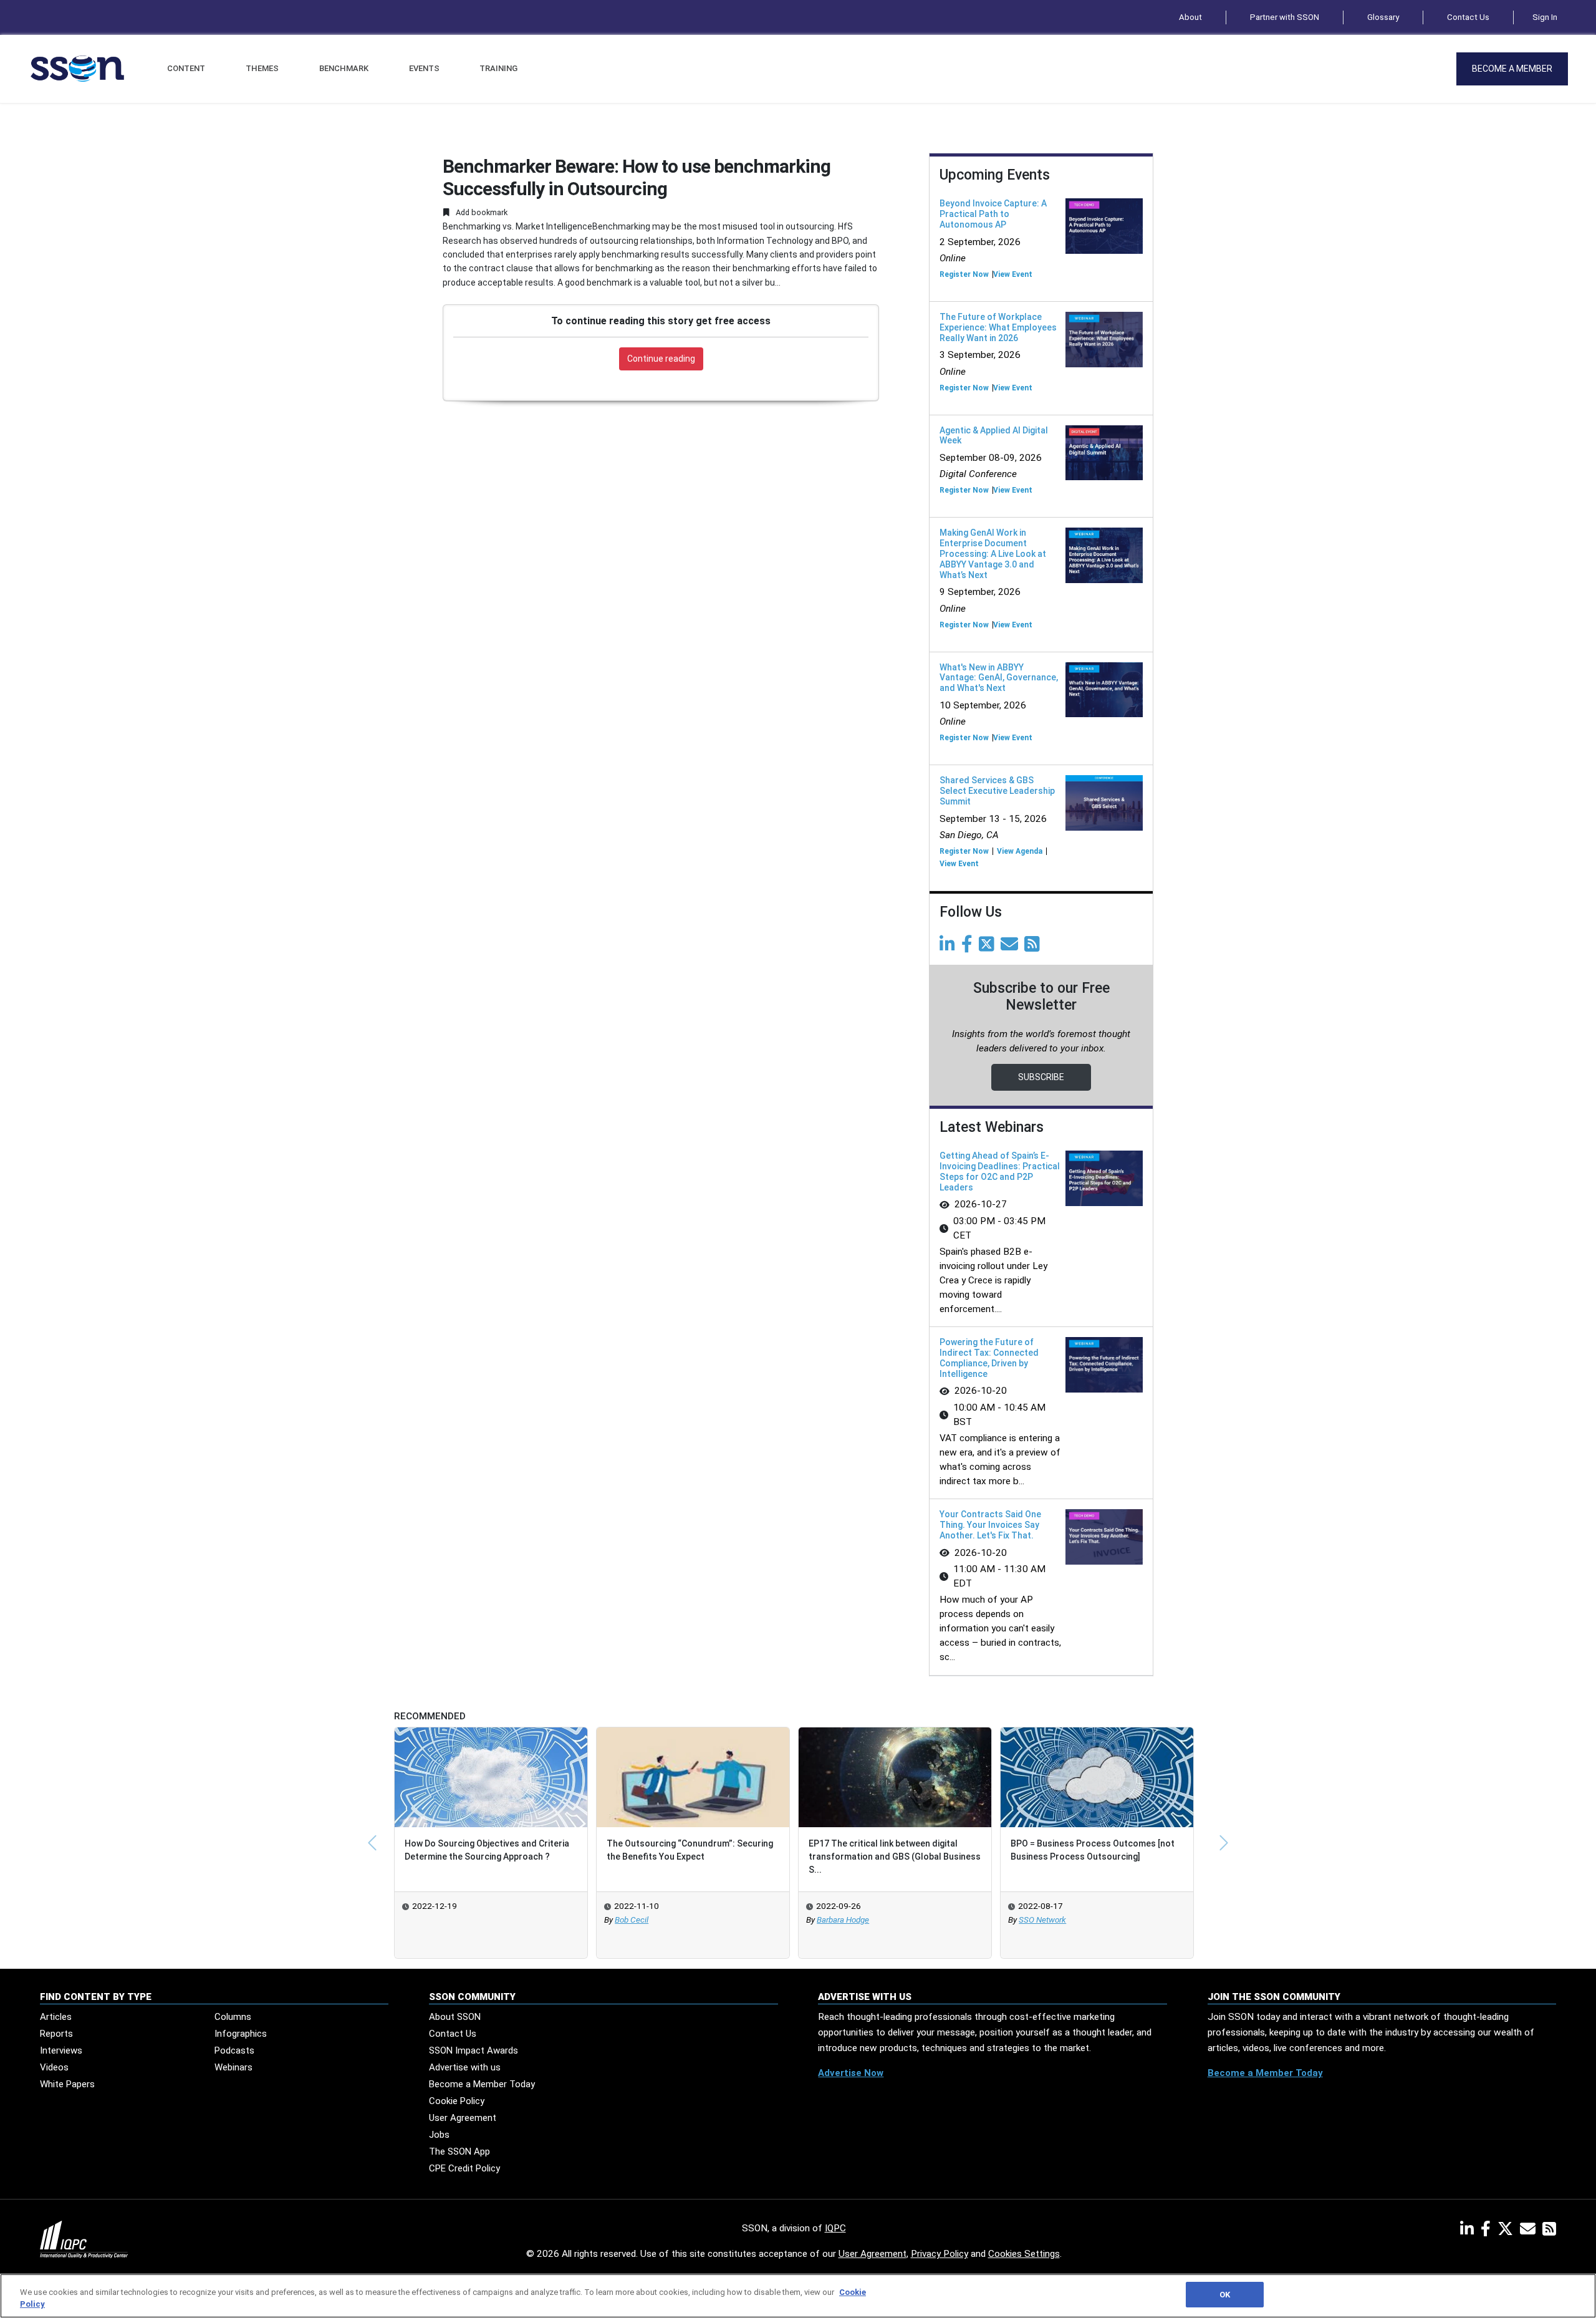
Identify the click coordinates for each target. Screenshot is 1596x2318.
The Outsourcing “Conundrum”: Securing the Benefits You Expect (690, 1850)
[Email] (1012, 947)
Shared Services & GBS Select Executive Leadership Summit (997, 791)
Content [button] (186, 68)
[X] (1508, 2231)
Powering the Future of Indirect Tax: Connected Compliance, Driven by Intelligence (989, 1358)
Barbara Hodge (843, 1920)
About (1190, 17)
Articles (56, 2017)
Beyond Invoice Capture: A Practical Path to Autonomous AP (993, 214)
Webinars (233, 2067)
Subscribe (1041, 1077)
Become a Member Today (482, 2084)
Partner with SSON (1285, 17)
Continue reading (661, 359)
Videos (54, 2067)
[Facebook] (969, 947)
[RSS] (1549, 2231)
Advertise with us (465, 2067)
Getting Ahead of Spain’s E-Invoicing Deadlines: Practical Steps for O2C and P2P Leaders (1000, 1171)
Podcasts (234, 2050)
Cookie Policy (457, 2101)
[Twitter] (989, 947)
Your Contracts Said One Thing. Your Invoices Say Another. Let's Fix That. (990, 1525)
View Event (1013, 274)
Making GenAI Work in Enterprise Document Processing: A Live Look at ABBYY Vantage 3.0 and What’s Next (993, 553)
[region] (798, 2296)
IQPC (835, 2228)
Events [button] (424, 68)
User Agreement (463, 2118)
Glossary (1383, 17)
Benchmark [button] (344, 68)
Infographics (241, 2034)
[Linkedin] (949, 947)
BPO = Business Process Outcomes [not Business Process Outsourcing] (1093, 1850)
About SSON (455, 2017)
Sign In (1545, 17)
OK (1225, 2295)
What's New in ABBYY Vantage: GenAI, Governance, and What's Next (999, 678)
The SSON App (459, 2151)
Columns (233, 2017)
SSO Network (1042, 1920)
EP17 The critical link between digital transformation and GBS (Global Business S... (895, 1857)
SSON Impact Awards (474, 2050)
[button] (372, 1843)
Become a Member (1512, 69)
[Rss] (1034, 947)
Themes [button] (262, 68)
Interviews (61, 2050)
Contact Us (1468, 17)
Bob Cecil (632, 1920)
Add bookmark (481, 212)
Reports (56, 2034)
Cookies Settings (1024, 2254)
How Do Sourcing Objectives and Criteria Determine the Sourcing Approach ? (487, 1850)
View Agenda (1020, 851)
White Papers (67, 2084)
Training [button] (498, 68)
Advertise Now (851, 2073)
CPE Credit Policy (464, 2168)
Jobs (439, 2135)
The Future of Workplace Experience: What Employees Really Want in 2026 (998, 327)
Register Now (964, 274)
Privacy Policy (940, 2254)
